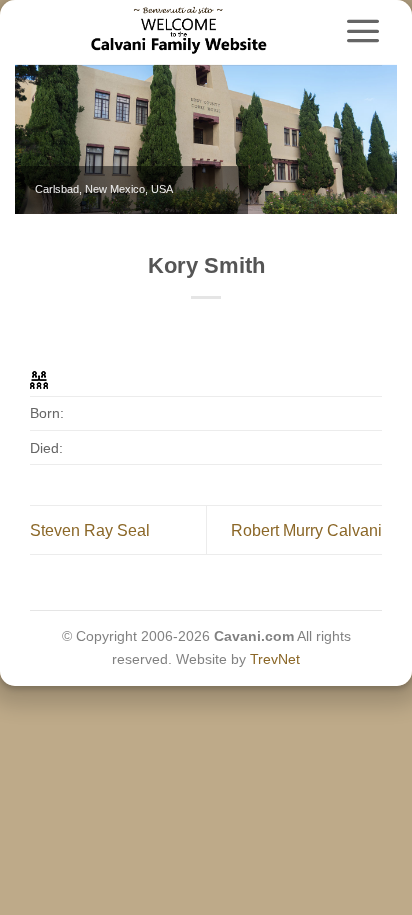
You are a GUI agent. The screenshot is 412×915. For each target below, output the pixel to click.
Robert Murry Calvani (306, 530)
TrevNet (275, 659)
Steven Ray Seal (90, 530)
